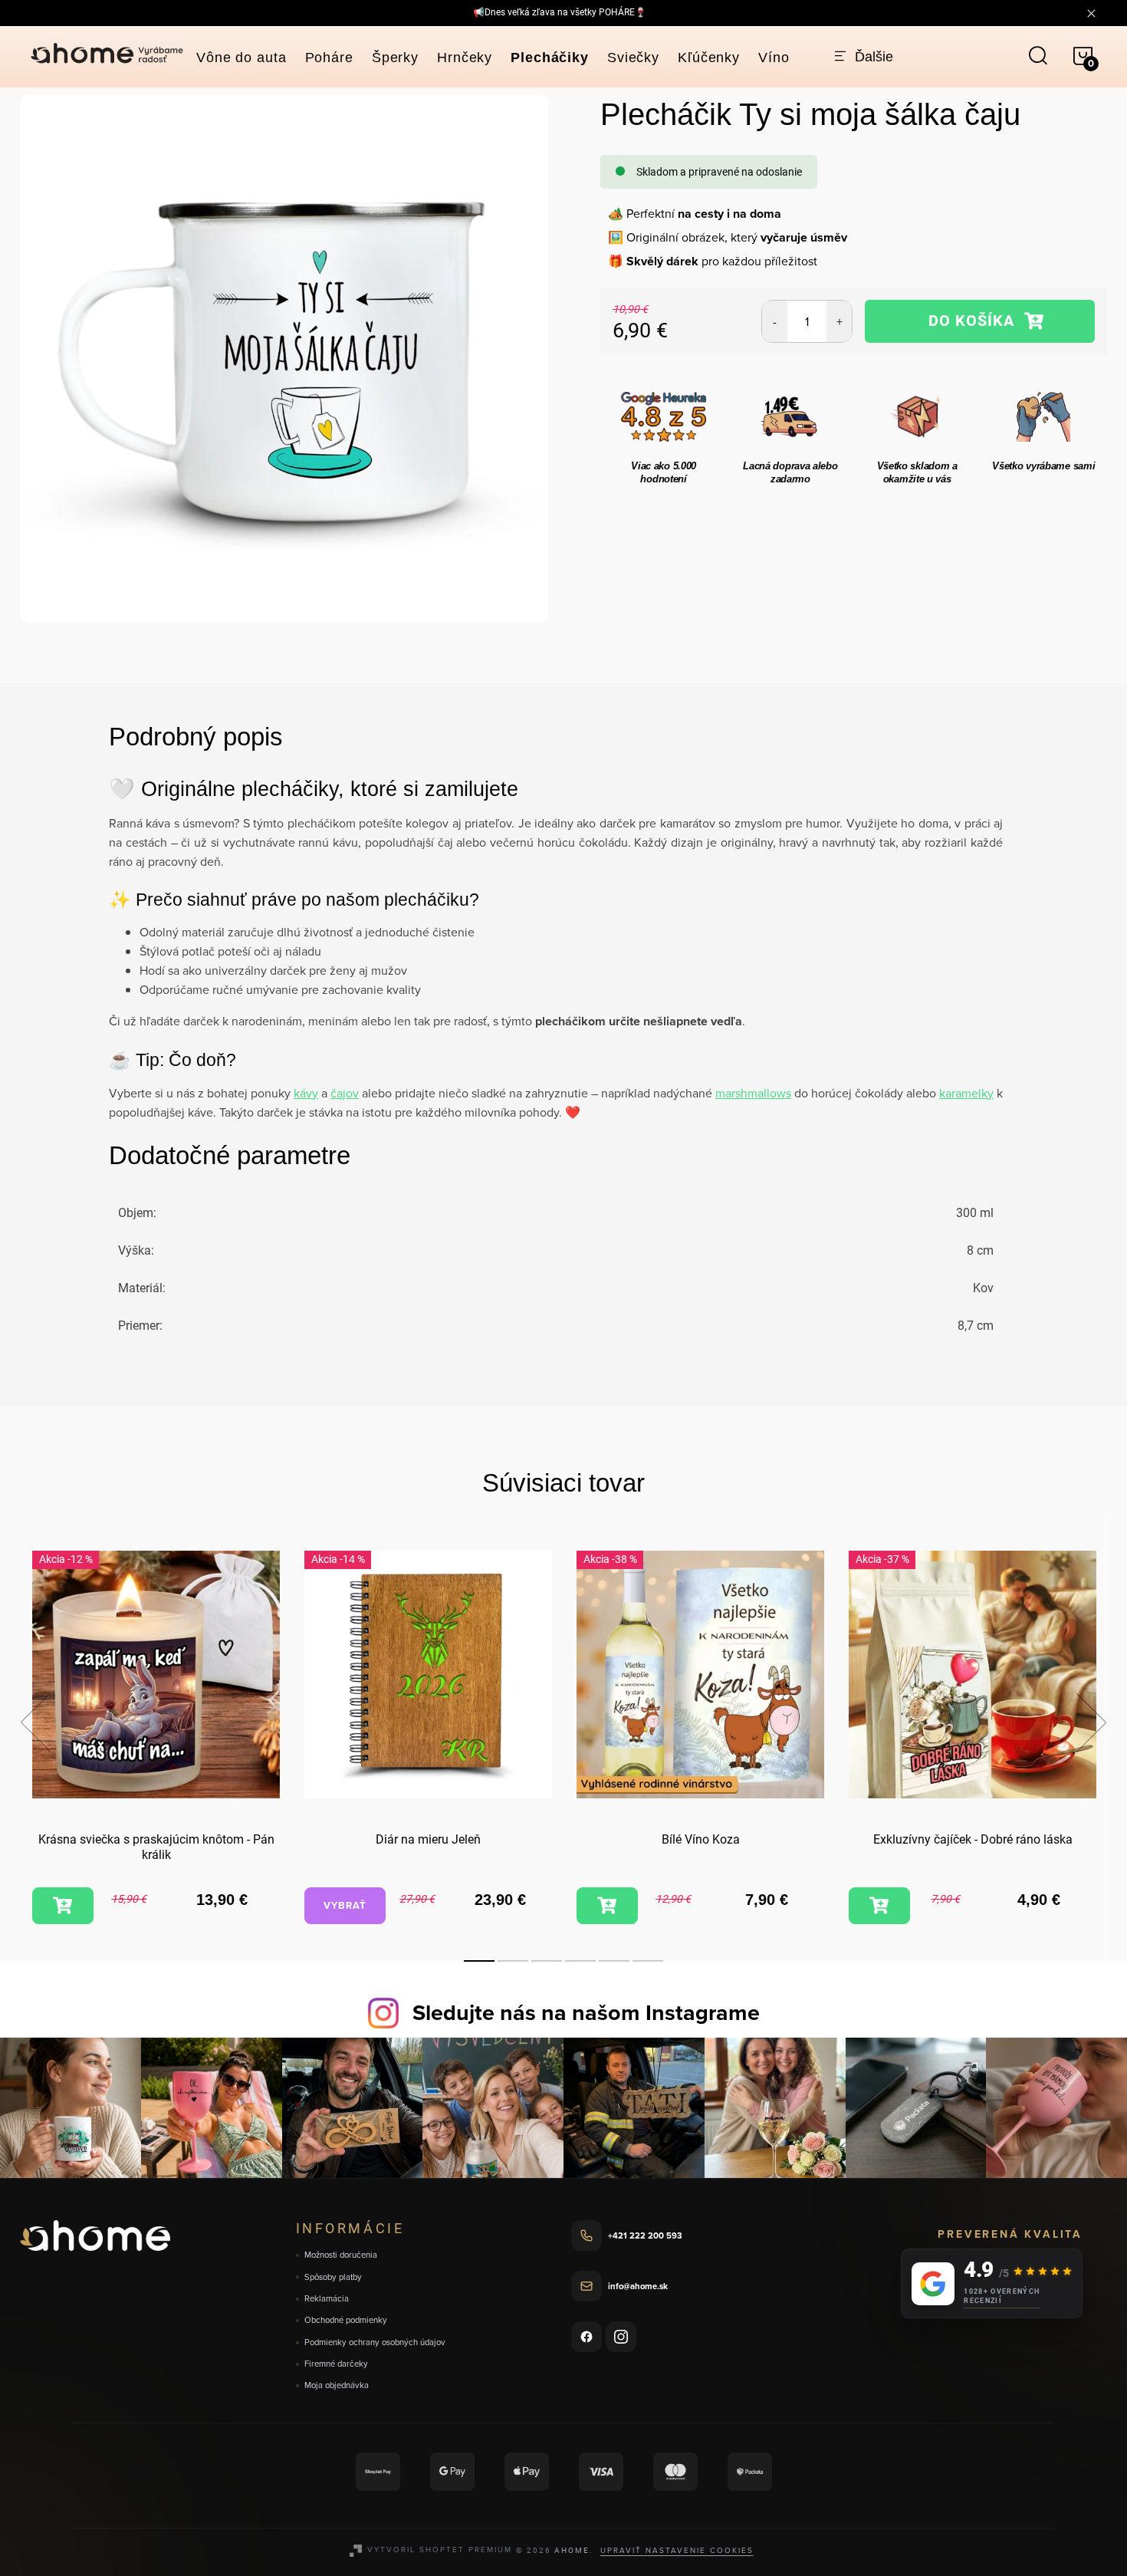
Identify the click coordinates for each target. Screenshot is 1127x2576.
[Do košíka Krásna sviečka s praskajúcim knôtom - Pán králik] (63, 1906)
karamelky (966, 1093)
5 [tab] (614, 1961)
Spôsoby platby (333, 2277)
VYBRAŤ (345, 1905)
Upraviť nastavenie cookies (677, 2550)
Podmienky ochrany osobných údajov (375, 2342)
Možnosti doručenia (341, 2255)
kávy (306, 1093)
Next (1091, 1722)
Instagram (621, 2337)
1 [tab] (479, 1961)
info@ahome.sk (638, 2286)
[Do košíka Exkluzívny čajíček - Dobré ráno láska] (879, 1906)
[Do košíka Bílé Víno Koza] (607, 1906)
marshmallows (753, 1093)
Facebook (586, 2337)
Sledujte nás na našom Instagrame (586, 2012)
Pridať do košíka (979, 321)
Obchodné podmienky (346, 2320)
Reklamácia (327, 2299)
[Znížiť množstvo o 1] (775, 321)
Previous (35, 1722)
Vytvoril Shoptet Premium (440, 2549)
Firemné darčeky (336, 2364)
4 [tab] (580, 1961)
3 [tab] (547, 1961)
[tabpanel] (156, 1740)
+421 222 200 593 (645, 2235)
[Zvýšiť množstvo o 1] (839, 321)
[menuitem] (242, 58)
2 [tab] (513, 1961)
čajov (345, 1093)
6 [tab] (648, 1961)
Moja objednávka (337, 2385)
